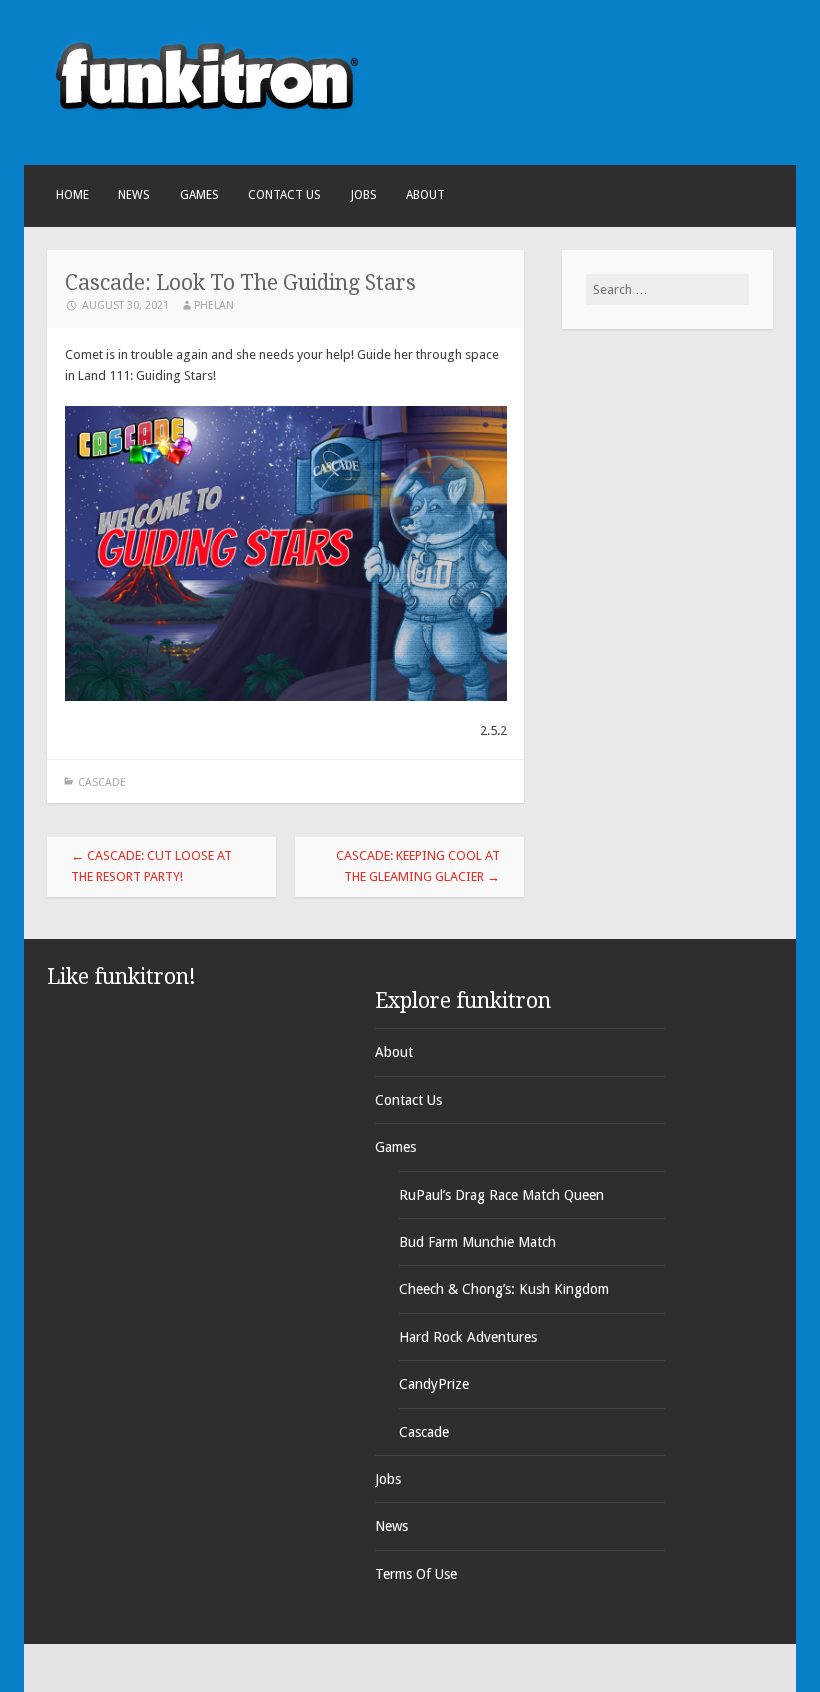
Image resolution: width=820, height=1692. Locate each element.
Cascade (102, 782)
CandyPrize (434, 1384)
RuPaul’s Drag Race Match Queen (501, 1195)
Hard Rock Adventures (468, 1337)
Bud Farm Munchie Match (477, 1242)
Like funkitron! (121, 976)
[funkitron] (207, 129)
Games (199, 195)
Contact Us (284, 195)
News (134, 195)
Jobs (364, 195)
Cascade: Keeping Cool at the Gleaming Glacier (418, 866)
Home (72, 195)
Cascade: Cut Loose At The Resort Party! (151, 866)
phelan (214, 305)
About (425, 195)
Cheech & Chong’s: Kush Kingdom (504, 1289)
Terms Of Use (416, 1574)
